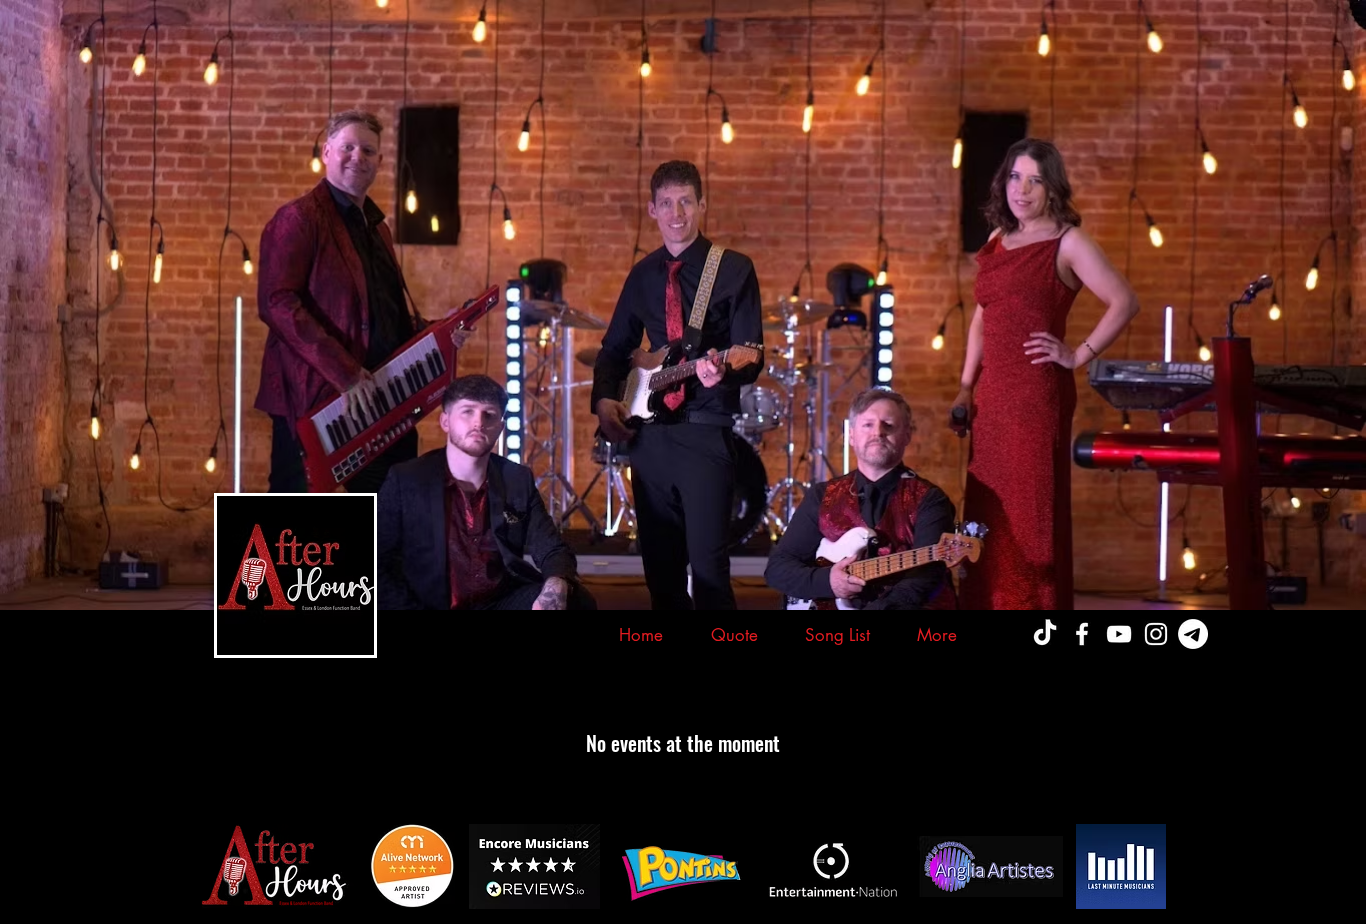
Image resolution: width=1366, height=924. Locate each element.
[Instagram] (1156, 634)
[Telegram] (1193, 634)
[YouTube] (1119, 634)
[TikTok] (1045, 634)
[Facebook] (1082, 634)
